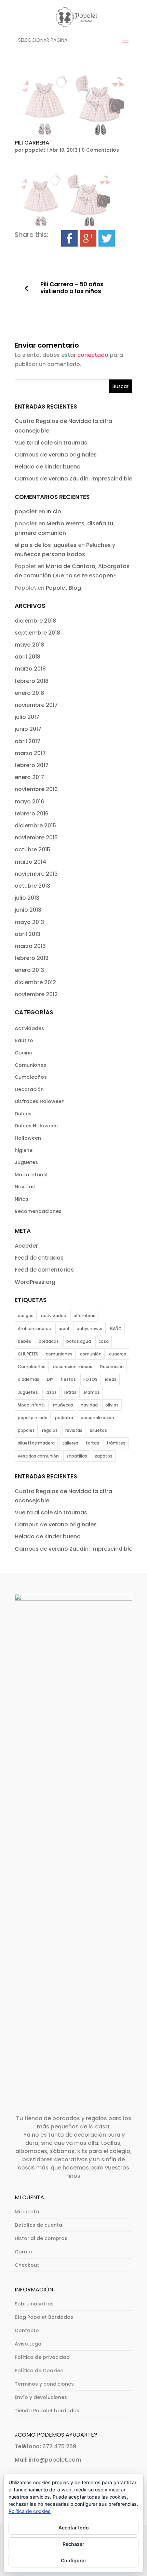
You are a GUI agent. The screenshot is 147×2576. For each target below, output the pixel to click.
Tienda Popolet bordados (47, 2411)
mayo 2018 (29, 645)
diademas (29, 1379)
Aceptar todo (74, 2528)
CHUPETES (28, 1354)
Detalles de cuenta (38, 2225)
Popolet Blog (63, 588)
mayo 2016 (29, 802)
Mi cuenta (27, 2212)
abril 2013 (28, 934)
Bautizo (24, 1040)
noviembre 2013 (36, 874)
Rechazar (73, 2544)
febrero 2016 (32, 814)
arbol (64, 1329)
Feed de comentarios (44, 1270)
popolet (35, 150)
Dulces (23, 1114)
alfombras (84, 1316)
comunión (91, 1354)
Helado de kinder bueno (48, 467)
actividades (54, 1316)
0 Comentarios (100, 150)
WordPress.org (35, 1282)
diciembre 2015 (35, 826)
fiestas (68, 1379)
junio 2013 (28, 910)
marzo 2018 (30, 669)
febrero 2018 (32, 681)
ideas (111, 1379)
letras (70, 1392)
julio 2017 (27, 717)
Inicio (54, 511)
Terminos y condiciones (44, 2384)
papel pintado (33, 1418)
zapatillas (77, 1456)
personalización (97, 1418)
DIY (50, 1379)
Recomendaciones (38, 1211)
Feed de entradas (39, 1258)
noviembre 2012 (36, 994)
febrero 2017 (32, 765)
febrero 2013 (32, 958)
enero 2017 (29, 777)
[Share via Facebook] (69, 242)
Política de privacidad (42, 2357)
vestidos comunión (38, 1456)
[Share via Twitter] (107, 242)
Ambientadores (34, 1329)
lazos (51, 1392)
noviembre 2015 (36, 837)
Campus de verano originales (56, 455)
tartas (92, 1443)
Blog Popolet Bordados (44, 2317)
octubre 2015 (32, 849)
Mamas (92, 1392)
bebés (24, 1341)
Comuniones (30, 1065)
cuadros (118, 1354)
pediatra (64, 1418)
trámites (116, 1443)
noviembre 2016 (36, 789)
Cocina (24, 1053)
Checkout (27, 2265)
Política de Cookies (39, 2371)
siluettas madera (36, 1443)
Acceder (26, 1246)
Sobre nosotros (34, 2304)
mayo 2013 (29, 922)
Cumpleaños (31, 1077)
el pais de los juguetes (46, 545)
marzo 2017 (30, 753)
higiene (24, 1150)
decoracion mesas (73, 1367)
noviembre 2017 (36, 705)
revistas (74, 1430)
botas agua (79, 1341)
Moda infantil (31, 1175)
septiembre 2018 (37, 633)
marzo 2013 (30, 946)
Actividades (29, 1028)
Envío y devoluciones (41, 2397)
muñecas (63, 1405)
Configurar (74, 2560)
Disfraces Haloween (40, 1101)
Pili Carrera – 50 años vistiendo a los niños (72, 288)
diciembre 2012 (35, 982)
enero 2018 (29, 693)
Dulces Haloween (36, 1126)
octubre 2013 (32, 886)
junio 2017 (28, 729)
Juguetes (26, 1162)
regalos (50, 1430)
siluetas (98, 1430)
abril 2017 (28, 741)
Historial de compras (41, 2238)
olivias (112, 1405)
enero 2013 (29, 970)
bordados (49, 1341)
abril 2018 (28, 657)
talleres (70, 1443)
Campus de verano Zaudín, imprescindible (73, 479)
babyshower (90, 1329)
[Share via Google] (88, 242)
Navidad (25, 1187)
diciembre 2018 (35, 621)
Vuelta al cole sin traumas (51, 443)
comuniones (59, 1354)
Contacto (27, 2330)
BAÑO (116, 1329)
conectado (93, 355)
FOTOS (90, 1379)
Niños (22, 1199)
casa (104, 1341)
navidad (89, 1405)
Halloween (28, 1138)
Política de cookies (30, 2511)
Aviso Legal (29, 2344)
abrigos (26, 1316)
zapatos (104, 1456)
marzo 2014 (30, 862)
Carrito (24, 2252)
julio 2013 (27, 898)
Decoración (29, 1089)
